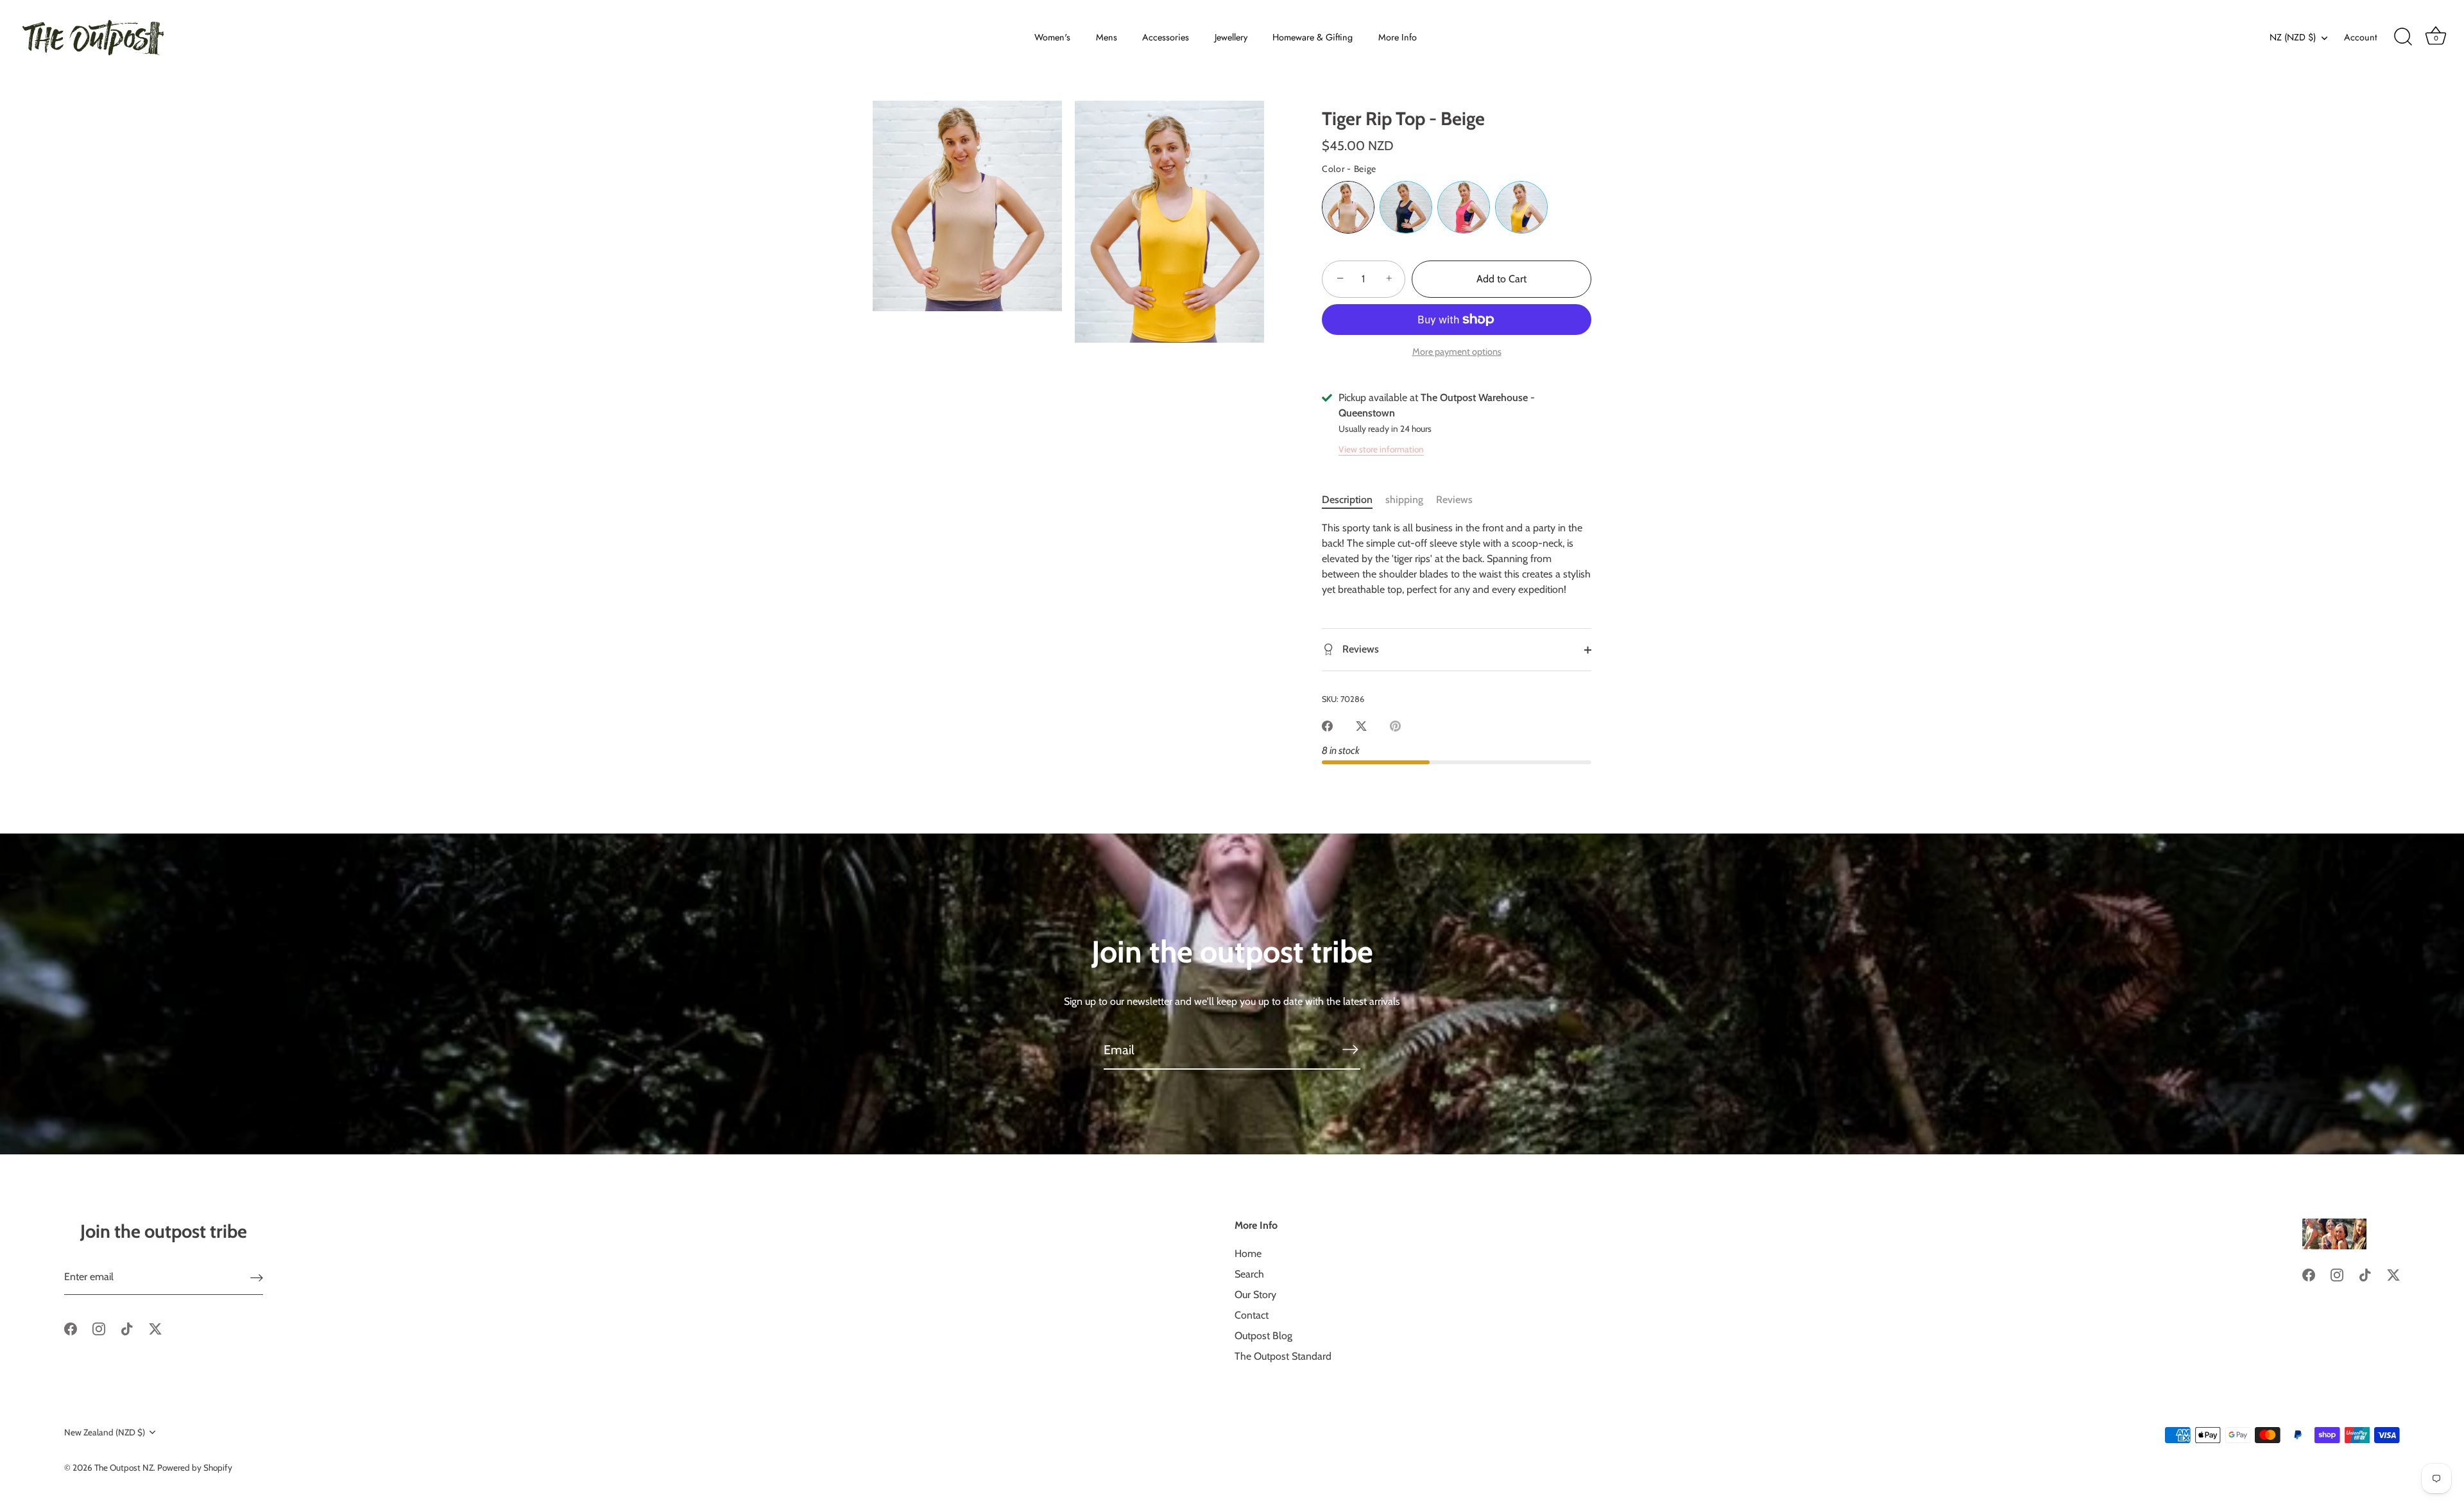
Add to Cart (1502, 279)
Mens (1107, 37)
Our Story (1255, 1295)
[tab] (1354, 500)
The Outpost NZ (124, 1467)
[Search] (2403, 37)
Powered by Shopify (195, 1467)
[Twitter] (155, 1328)
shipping (1404, 500)
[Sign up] (257, 1277)
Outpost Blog (1263, 1336)
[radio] (1348, 207)
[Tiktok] (127, 1328)
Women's (1052, 37)
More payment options (1457, 352)
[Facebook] (71, 1328)
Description (1347, 500)
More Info (1398, 37)
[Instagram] (99, 1328)
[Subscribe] (1350, 1049)
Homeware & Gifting (1313, 37)
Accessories (1166, 37)
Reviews (1454, 500)
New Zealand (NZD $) (105, 1432)
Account (2360, 37)
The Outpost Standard (1283, 1356)
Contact (1252, 1315)
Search (1249, 1274)
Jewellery (1231, 37)
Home (1248, 1254)
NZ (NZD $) (2293, 37)
